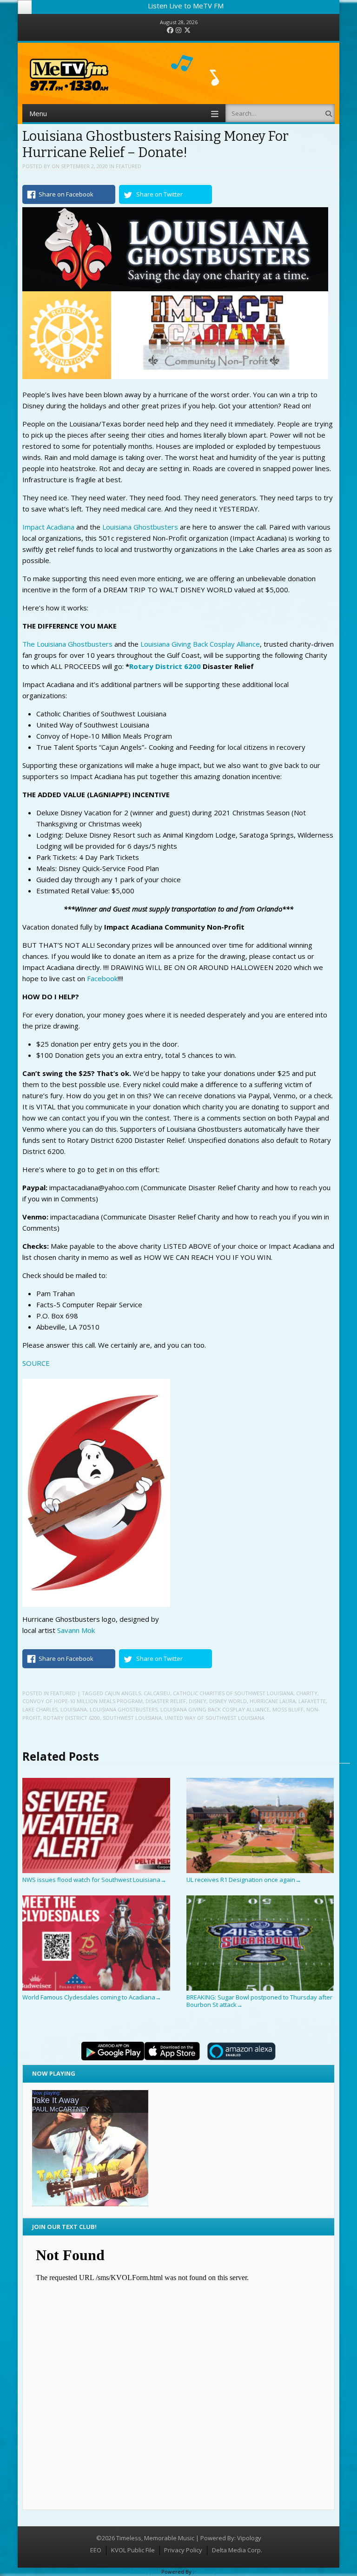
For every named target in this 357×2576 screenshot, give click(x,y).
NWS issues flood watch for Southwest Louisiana (94, 1880)
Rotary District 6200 (165, 666)
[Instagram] (178, 30)
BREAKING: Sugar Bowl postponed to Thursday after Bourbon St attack (259, 2001)
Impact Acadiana (48, 527)
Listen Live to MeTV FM (186, 6)
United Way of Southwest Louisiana (215, 1718)
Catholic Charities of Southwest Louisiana (233, 1693)
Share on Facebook (66, 194)
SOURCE (36, 1363)
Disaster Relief (166, 1701)
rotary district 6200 (72, 1718)
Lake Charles (40, 1709)
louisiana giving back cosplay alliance (215, 1709)
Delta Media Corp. (237, 2550)
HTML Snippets (141, 2572)
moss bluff (288, 1709)
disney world (228, 1701)
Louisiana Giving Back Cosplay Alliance (200, 644)
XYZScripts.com (215, 2572)
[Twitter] (187, 30)
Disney (198, 1701)
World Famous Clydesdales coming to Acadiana (92, 1997)
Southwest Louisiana (132, 1718)
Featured (129, 166)
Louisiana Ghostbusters (140, 527)
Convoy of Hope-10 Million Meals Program (83, 1701)
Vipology (249, 2538)
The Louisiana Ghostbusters (67, 644)
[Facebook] (170, 30)
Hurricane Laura (273, 1701)
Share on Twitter (159, 194)
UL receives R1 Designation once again (244, 1880)
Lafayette (312, 1701)
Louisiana (74, 1709)
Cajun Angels (123, 1693)
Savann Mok (76, 1630)
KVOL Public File (133, 2550)
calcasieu (157, 1693)
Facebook (102, 978)
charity (307, 1693)
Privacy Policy (183, 2550)
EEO (96, 2550)
